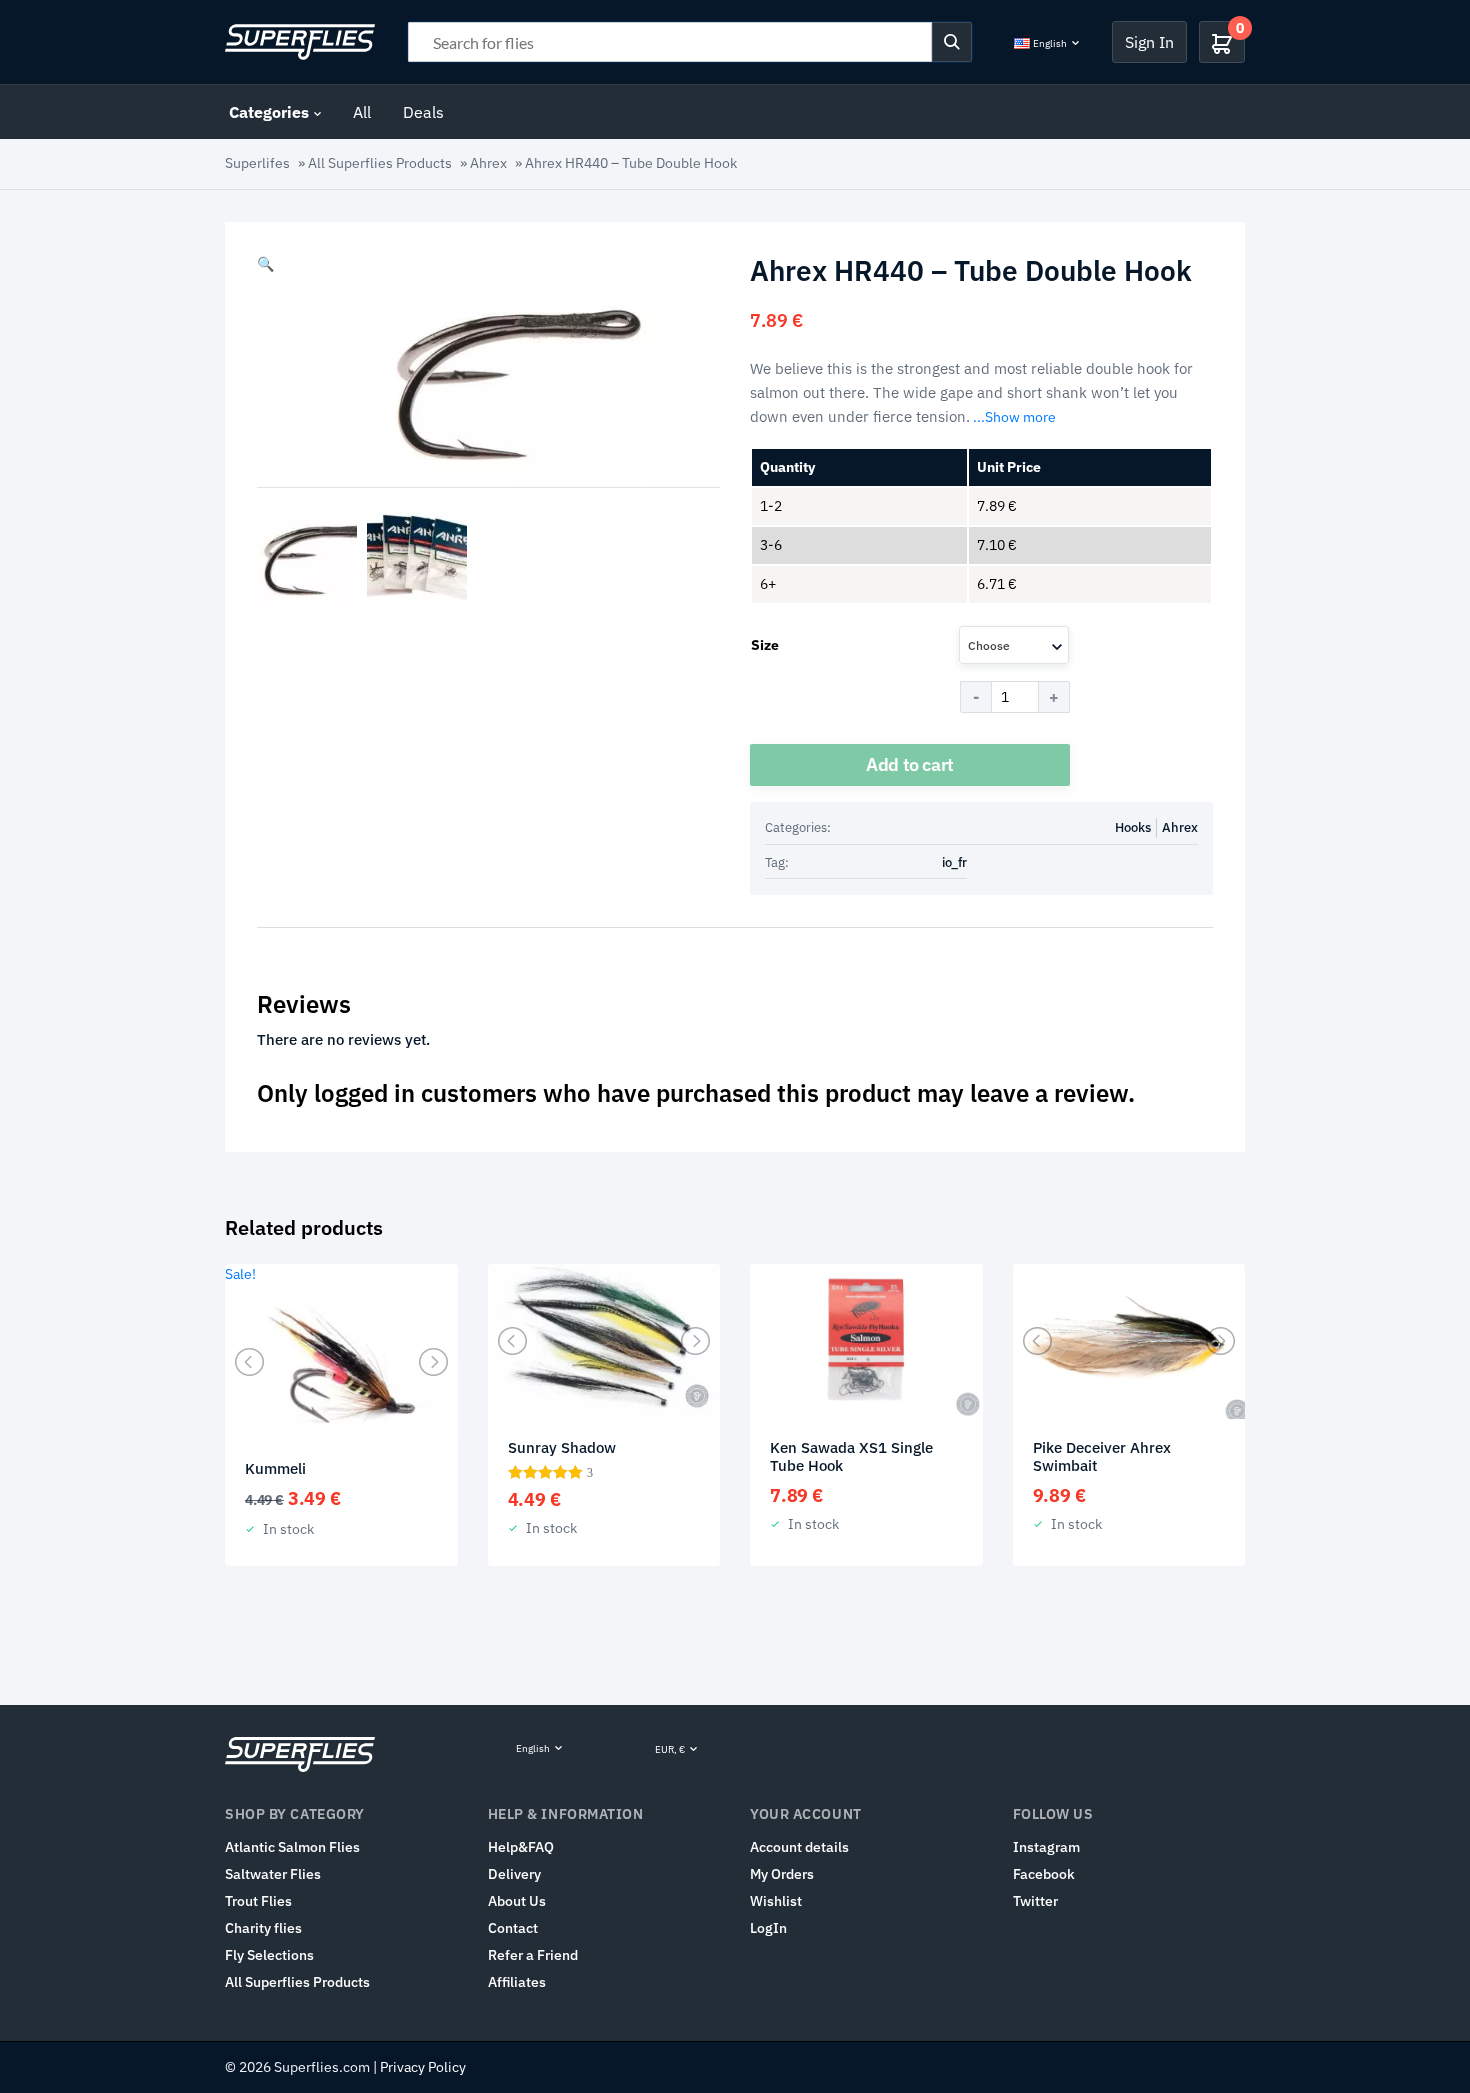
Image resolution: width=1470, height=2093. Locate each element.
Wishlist (776, 1901)
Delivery (514, 1874)
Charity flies (263, 1928)
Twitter (1035, 1901)
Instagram (1046, 1847)
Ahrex (488, 163)
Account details (799, 1847)
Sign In (1149, 42)
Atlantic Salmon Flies (292, 1847)
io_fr (954, 862)
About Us (517, 1901)
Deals (423, 112)
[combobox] (1014, 645)
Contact (513, 1928)
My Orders (782, 1874)
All (362, 112)
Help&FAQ (521, 1847)
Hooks (1133, 827)
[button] (265, 264)
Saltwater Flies (273, 1874)
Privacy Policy (423, 2067)
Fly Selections (269, 1955)
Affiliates (517, 1982)
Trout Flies (258, 1901)
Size (765, 645)
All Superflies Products (380, 163)
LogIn (768, 1928)
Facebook (1044, 1874)
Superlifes (257, 163)
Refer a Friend (533, 1955)
